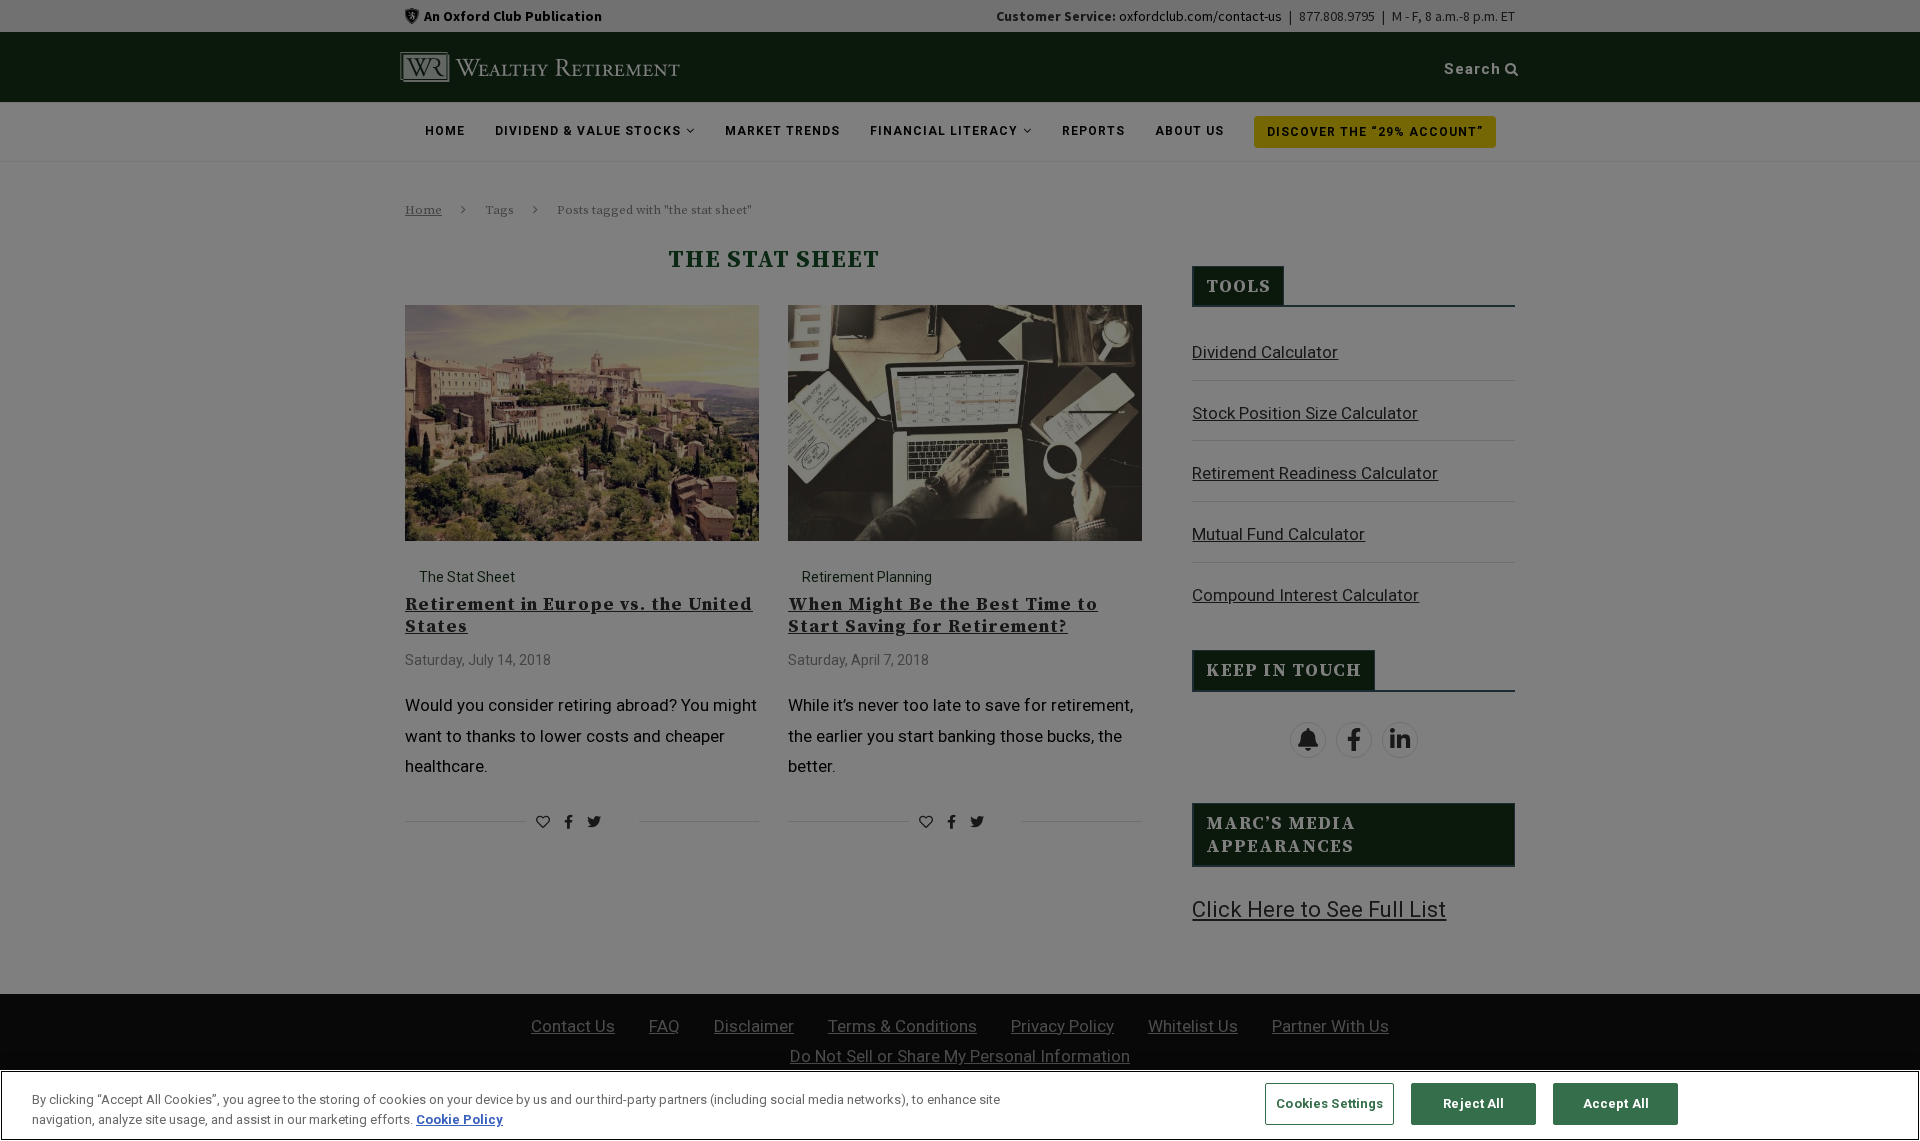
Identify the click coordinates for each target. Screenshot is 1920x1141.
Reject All (1473, 1103)
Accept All (1616, 1103)
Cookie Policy (459, 1119)
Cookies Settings (1329, 1103)
